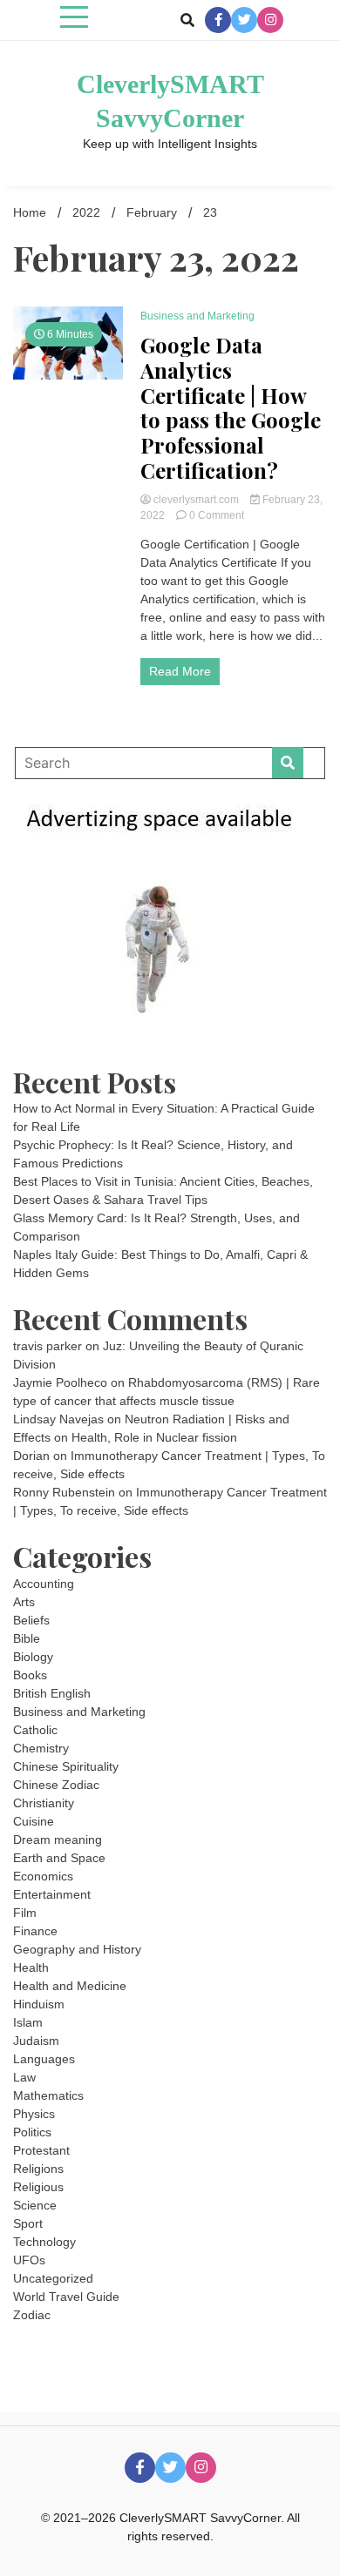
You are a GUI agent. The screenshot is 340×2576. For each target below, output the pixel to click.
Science (35, 2205)
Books (30, 1675)
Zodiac (32, 2315)
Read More (180, 671)
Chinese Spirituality (66, 1766)
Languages (44, 2059)
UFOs (29, 2260)
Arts (24, 1602)
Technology (44, 2242)
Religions (38, 2169)
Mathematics (48, 2095)
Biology (33, 1657)
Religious (38, 2187)
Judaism (36, 2041)
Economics (43, 1876)
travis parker (48, 1346)
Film (25, 1913)
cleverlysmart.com (196, 500)
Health (31, 1967)
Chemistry (41, 1748)
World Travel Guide (66, 2297)
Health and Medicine (70, 1986)
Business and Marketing (197, 316)
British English (52, 1693)
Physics (34, 2114)
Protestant (41, 2150)
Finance (35, 1931)
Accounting (44, 1584)
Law (24, 2077)
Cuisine (34, 1821)
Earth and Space (59, 1858)
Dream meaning (58, 1840)
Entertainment (52, 1894)
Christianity (44, 1803)
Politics (32, 2132)
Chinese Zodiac (56, 1785)
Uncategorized (53, 2278)
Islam (28, 2022)
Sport (28, 2223)
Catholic (35, 1730)
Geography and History (77, 1949)
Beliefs (31, 1620)
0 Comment (217, 515)
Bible (27, 1638)
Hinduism (39, 2004)
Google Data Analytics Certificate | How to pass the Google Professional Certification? (231, 408)
